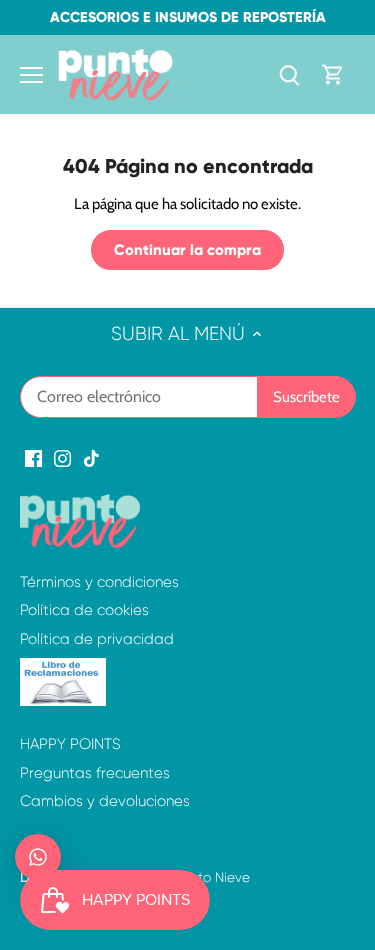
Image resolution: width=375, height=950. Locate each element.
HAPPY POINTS (70, 744)
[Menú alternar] (31, 75)
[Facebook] (33, 457)
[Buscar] (289, 74)
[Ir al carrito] (333, 74)
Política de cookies (84, 610)
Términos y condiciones (99, 582)
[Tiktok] (91, 457)
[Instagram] (62, 457)
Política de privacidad (97, 639)
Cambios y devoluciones (105, 801)
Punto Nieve (212, 877)
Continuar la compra (187, 250)
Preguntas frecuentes (95, 773)
